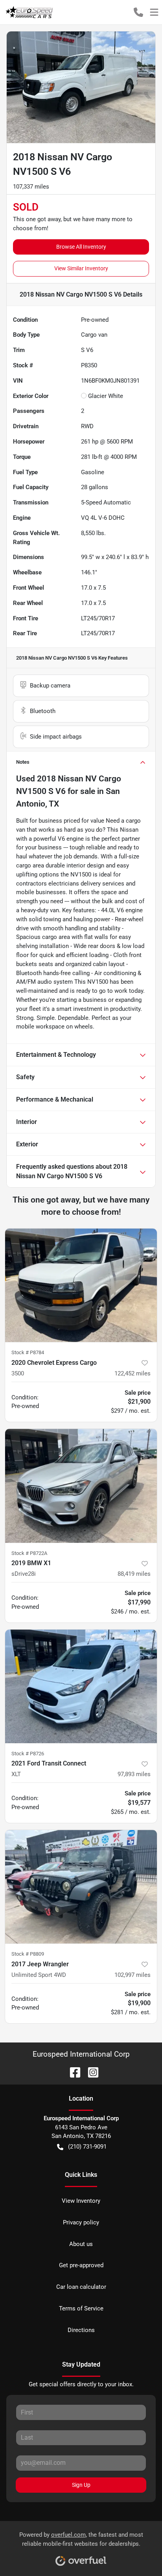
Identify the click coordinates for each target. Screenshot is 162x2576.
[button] (138, 12)
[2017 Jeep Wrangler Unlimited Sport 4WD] (81, 1887)
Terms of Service (81, 2308)
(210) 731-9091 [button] (87, 2147)
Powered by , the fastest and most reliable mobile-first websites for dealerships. (81, 2539)
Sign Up (81, 2485)
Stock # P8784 (28, 1352)
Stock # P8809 (28, 1954)
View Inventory (81, 2201)
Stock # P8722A (29, 1553)
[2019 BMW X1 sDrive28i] (81, 1486)
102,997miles (133, 1975)
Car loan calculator (81, 2287)
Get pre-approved (81, 2265)
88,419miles (134, 1574)
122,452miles (133, 1373)
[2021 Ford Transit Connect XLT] (81, 1687)
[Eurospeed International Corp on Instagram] (90, 2072)
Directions (81, 2330)
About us (81, 2244)
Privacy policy (81, 2222)
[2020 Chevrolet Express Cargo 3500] (81, 1285)
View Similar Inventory (81, 268)
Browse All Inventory (81, 247)
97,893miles (134, 1774)
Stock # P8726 (28, 1754)
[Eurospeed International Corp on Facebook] (72, 2072)
